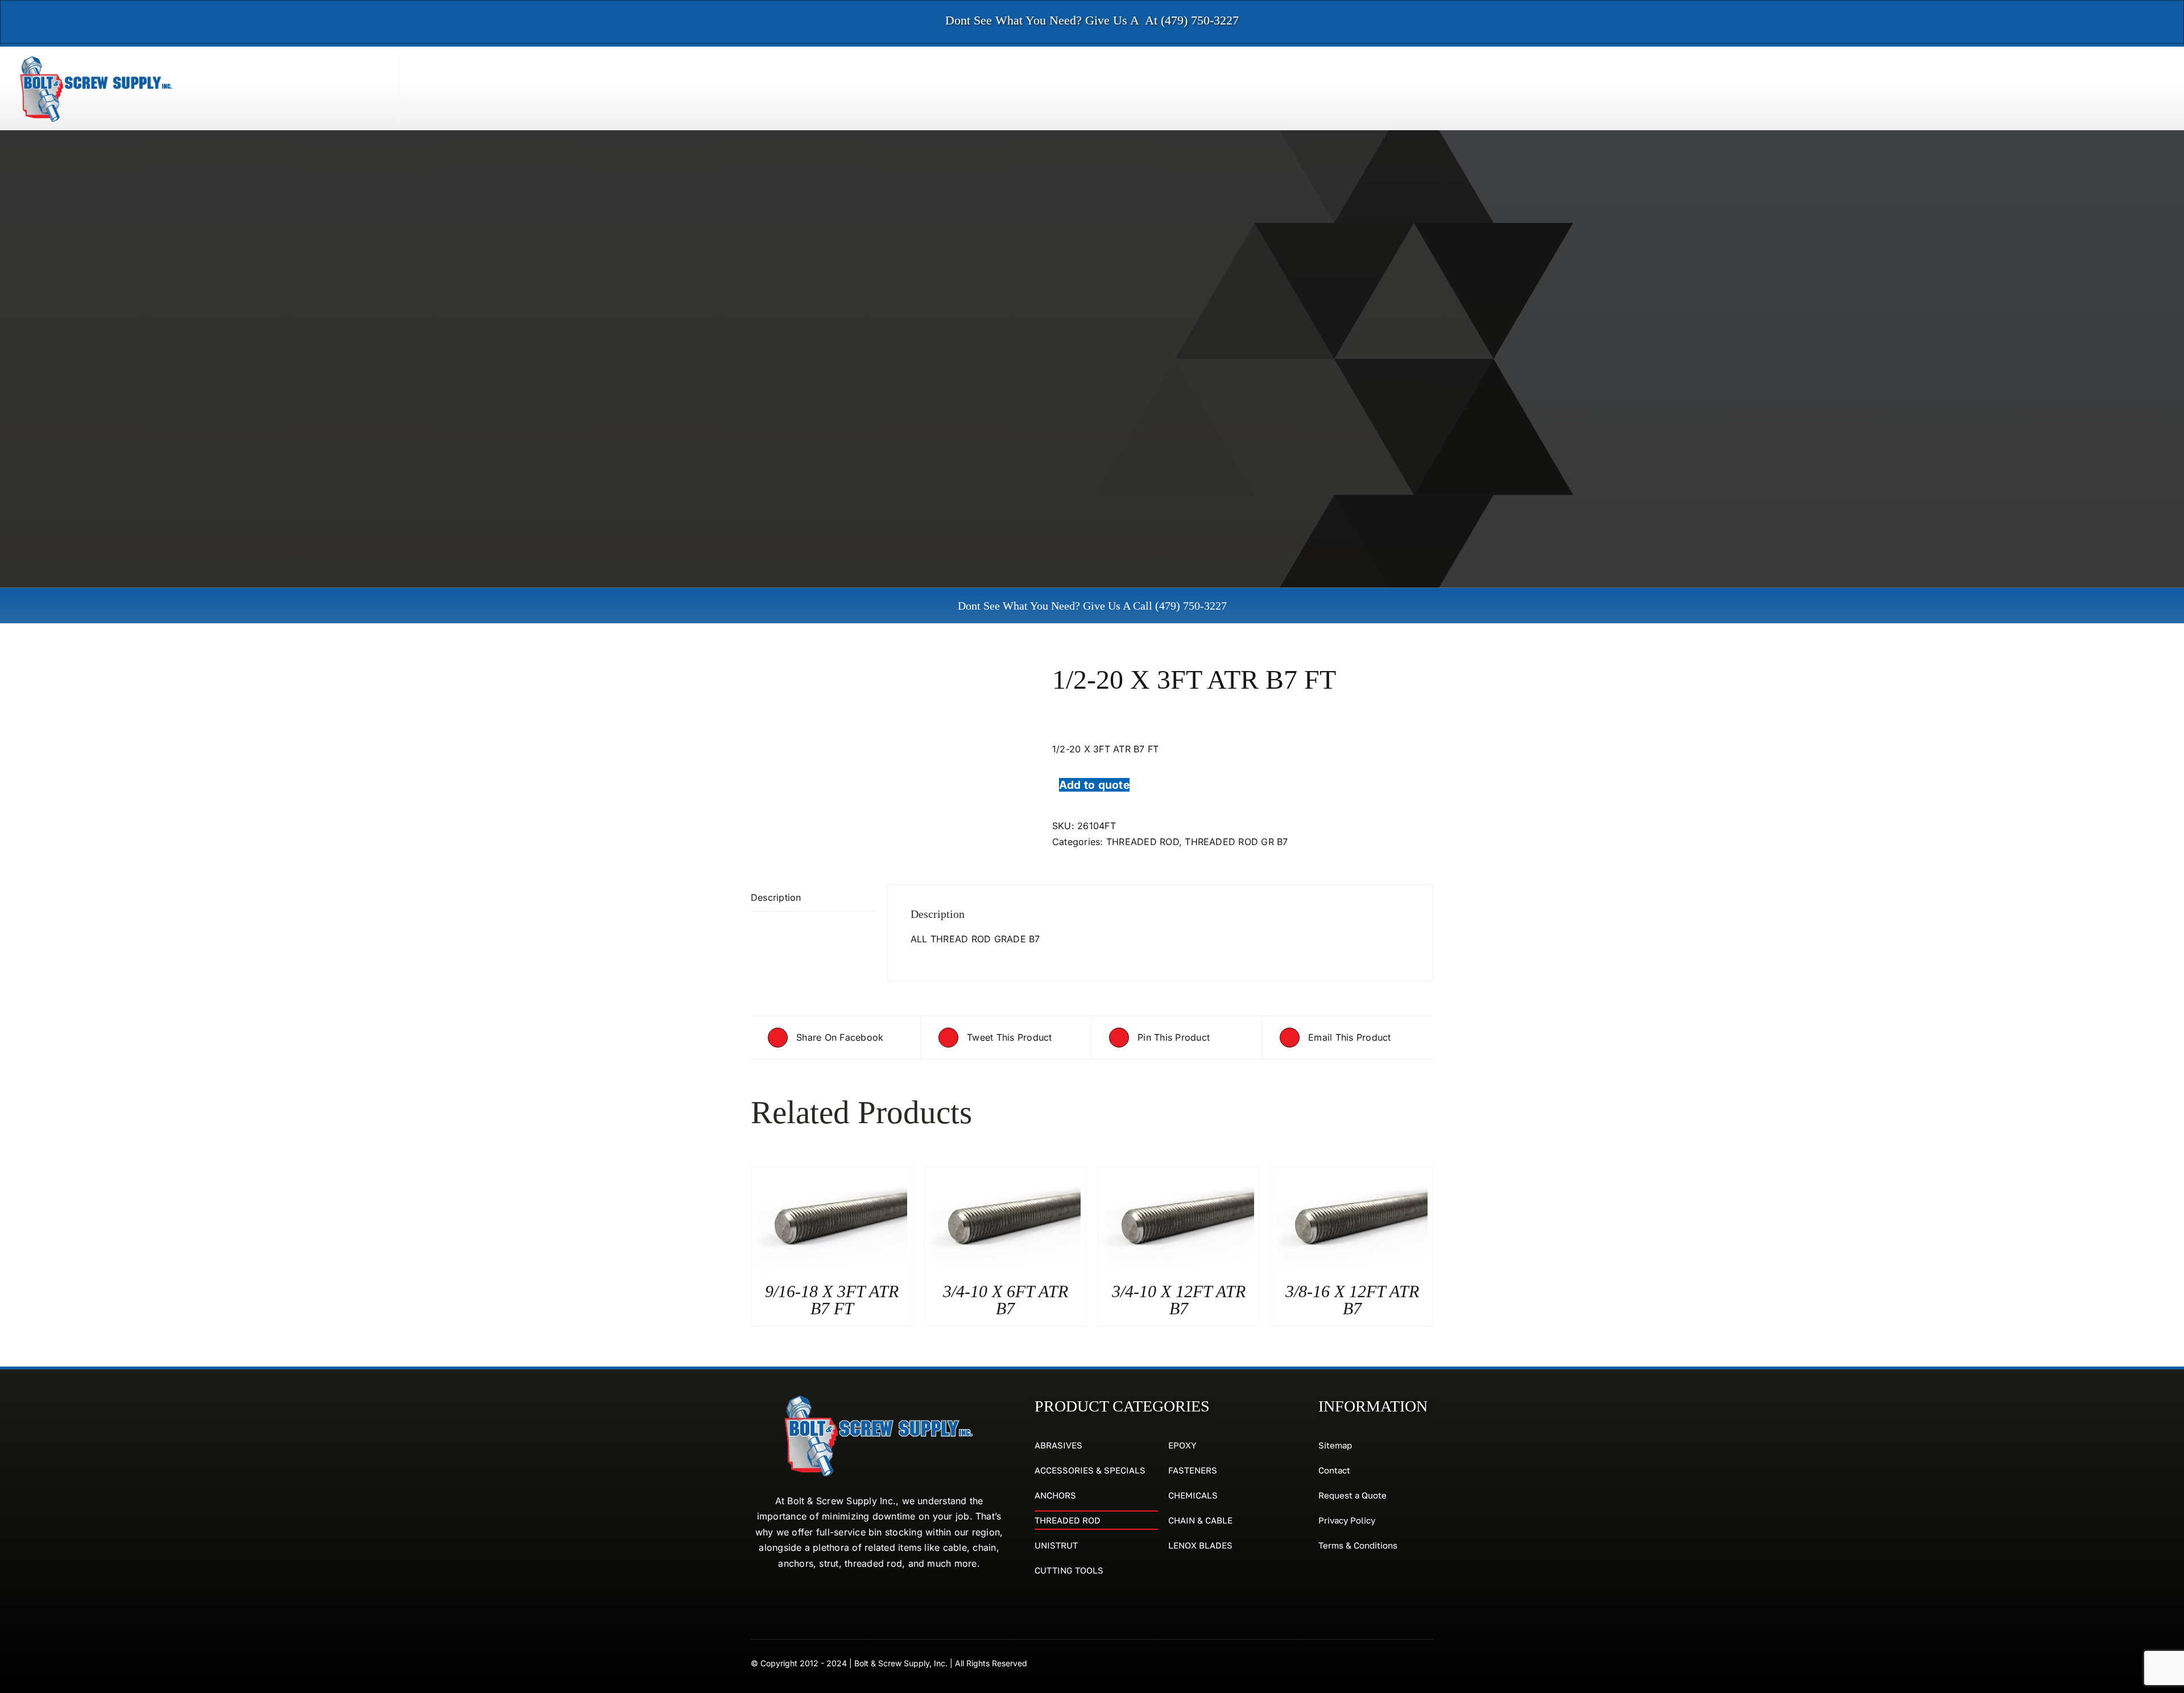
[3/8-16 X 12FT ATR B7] (1350, 1174)
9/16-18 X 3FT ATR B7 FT (832, 1300)
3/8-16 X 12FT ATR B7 (1352, 1300)
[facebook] (1408, 1662)
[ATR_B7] (893, 710)
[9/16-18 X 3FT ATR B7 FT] (829, 1174)
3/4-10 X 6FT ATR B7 (1006, 1300)
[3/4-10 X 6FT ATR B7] (1003, 1174)
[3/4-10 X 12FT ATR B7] (1176, 1174)
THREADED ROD (1143, 842)
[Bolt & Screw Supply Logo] (97, 58)
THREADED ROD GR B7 (1236, 842)
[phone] (1429, 1662)
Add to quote (1094, 785)
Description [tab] (776, 897)
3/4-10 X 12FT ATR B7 (1179, 1300)
